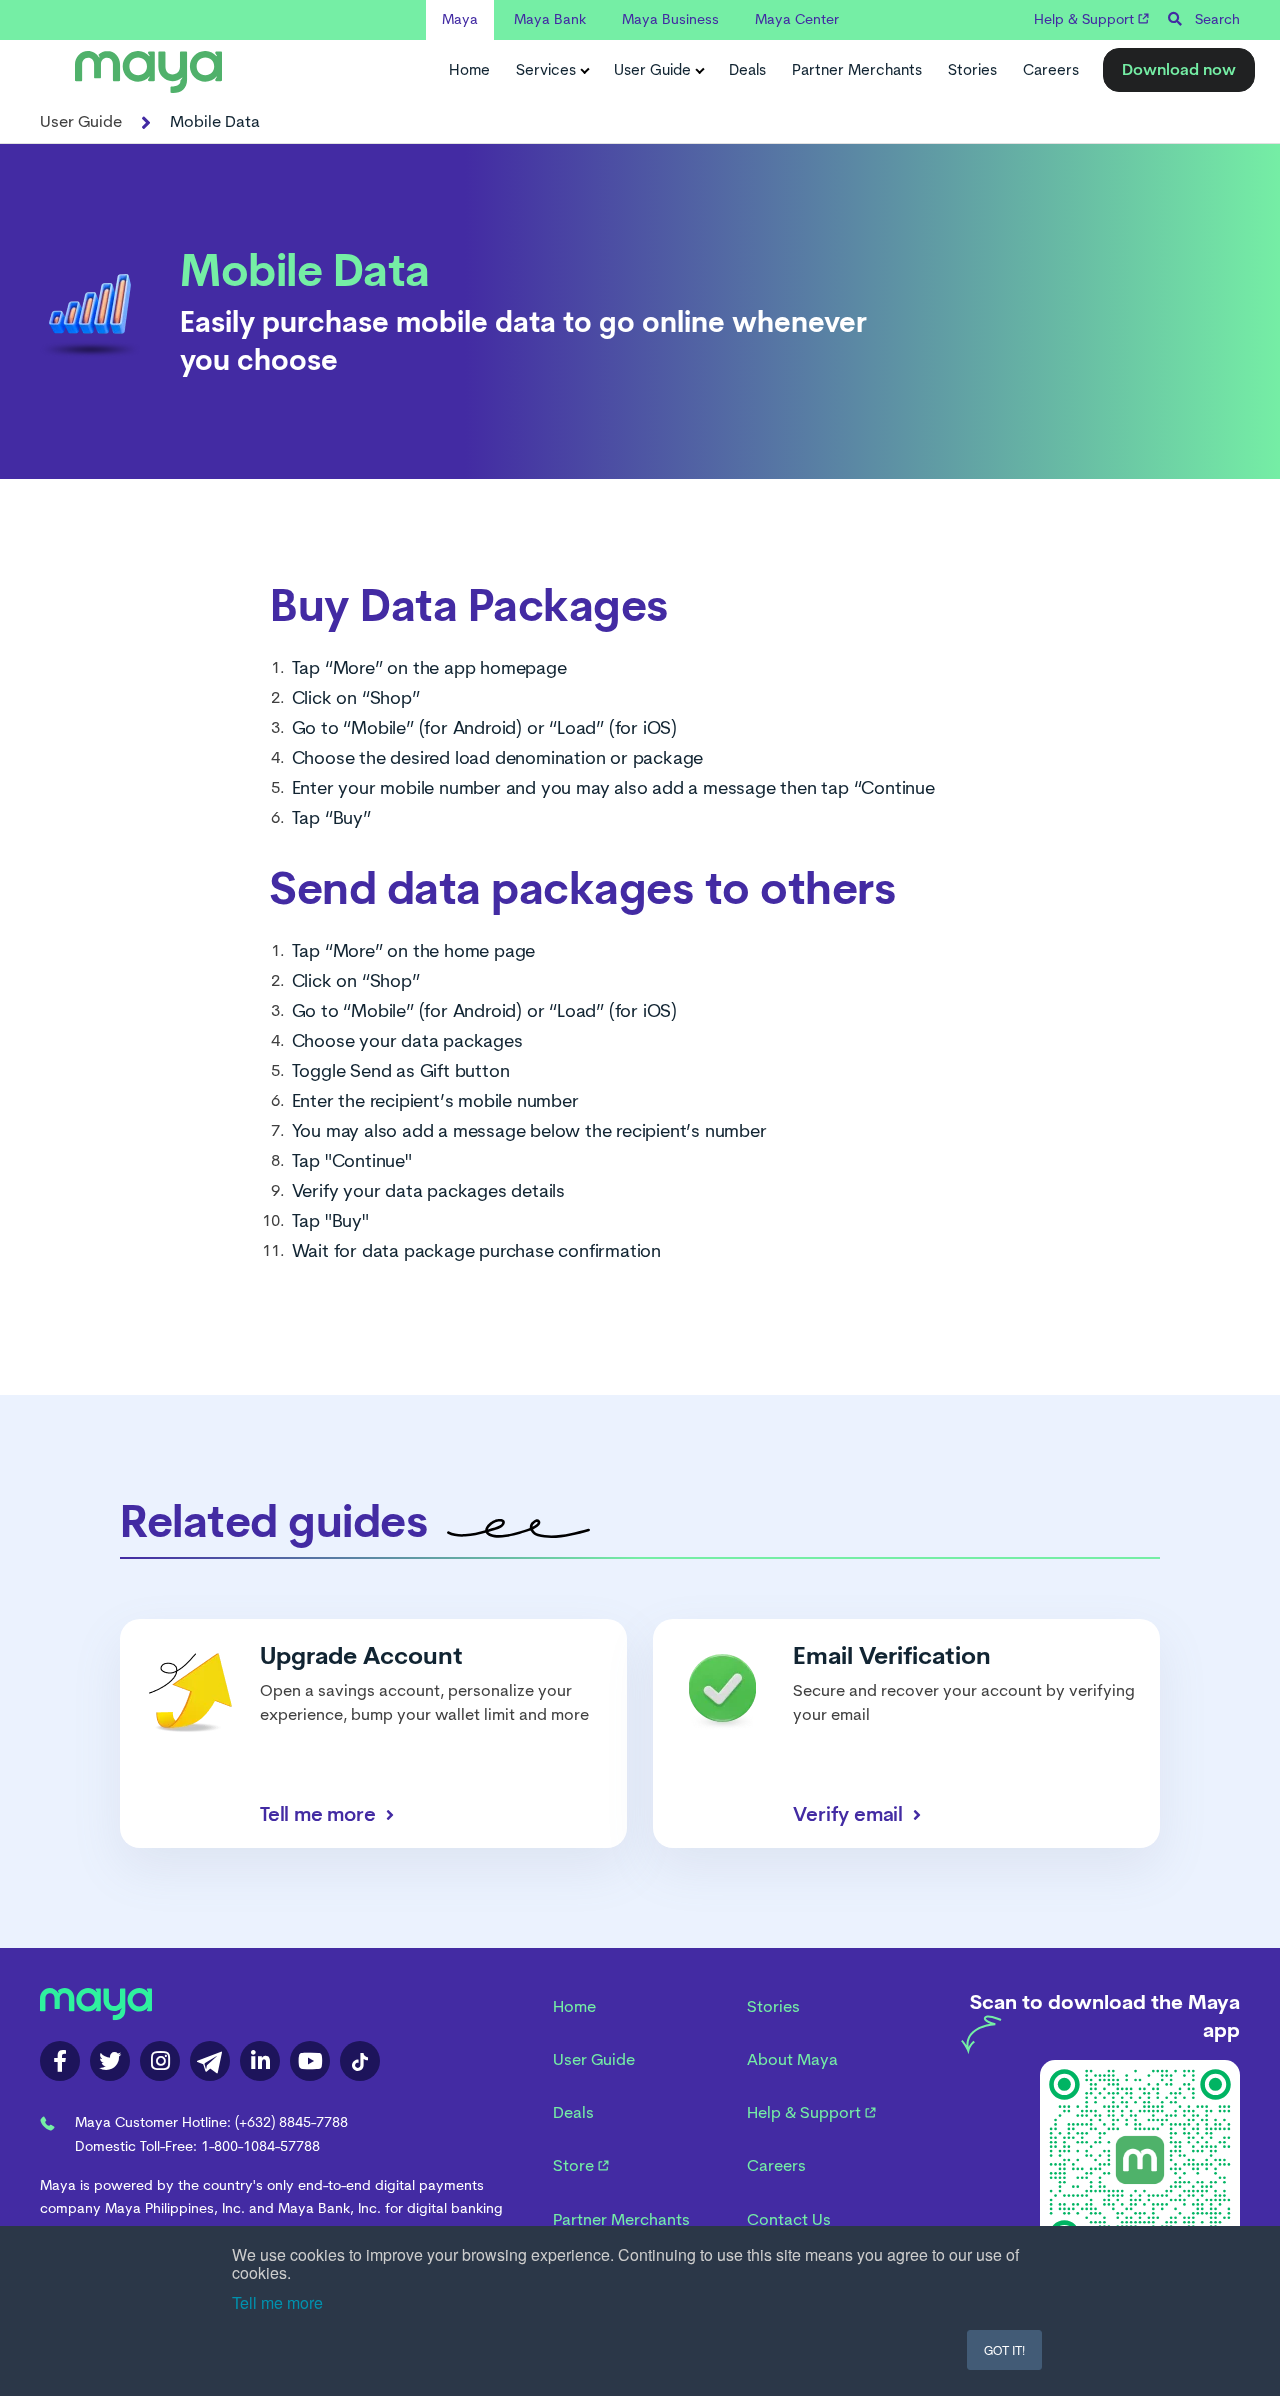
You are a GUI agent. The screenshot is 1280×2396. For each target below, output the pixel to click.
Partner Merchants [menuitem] (621, 2219)
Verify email (848, 1814)
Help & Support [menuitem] (806, 2112)
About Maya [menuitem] (792, 2059)
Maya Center (797, 19)
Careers (1051, 70)
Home (469, 70)
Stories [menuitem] (773, 2006)
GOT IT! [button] (1004, 2349)
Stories (972, 70)
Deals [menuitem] (573, 2112)
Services (546, 70)
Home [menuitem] (574, 2006)
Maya (460, 19)
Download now (1179, 69)
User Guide (652, 70)
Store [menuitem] (575, 2165)
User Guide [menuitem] (594, 2059)
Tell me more (277, 2302)
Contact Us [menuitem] (789, 2219)
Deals (747, 70)
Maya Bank (550, 19)
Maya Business (670, 19)
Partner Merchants (857, 70)
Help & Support (1086, 19)
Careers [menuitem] (776, 2165)
